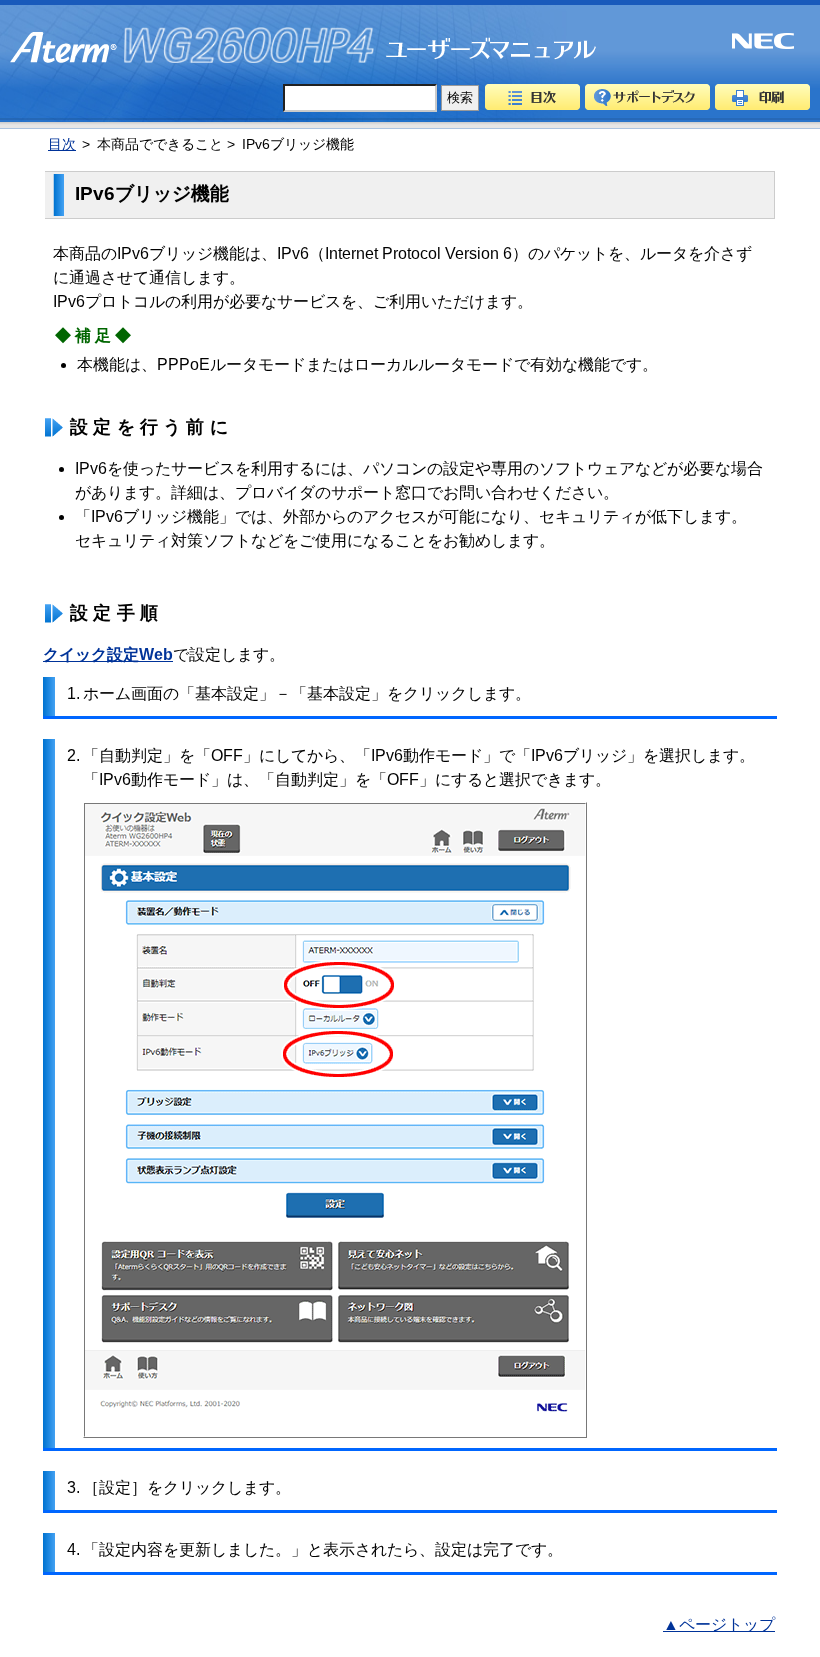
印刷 (762, 97)
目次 (532, 97)
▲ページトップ (719, 1624)
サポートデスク (647, 97)
